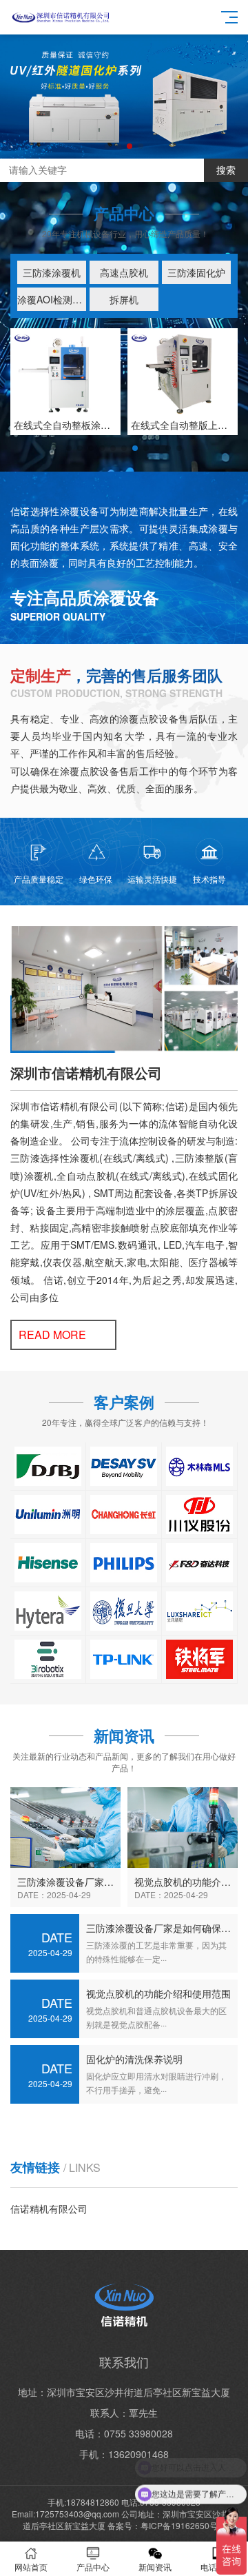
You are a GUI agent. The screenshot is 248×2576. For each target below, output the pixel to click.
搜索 (226, 170)
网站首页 (31, 2567)
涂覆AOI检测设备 (52, 299)
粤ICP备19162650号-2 (183, 2525)
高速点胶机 (124, 272)
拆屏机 (124, 299)
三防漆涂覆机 (52, 272)
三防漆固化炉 (196, 272)
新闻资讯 (155, 2567)
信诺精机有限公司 (49, 2208)
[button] (107, 146)
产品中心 (93, 2567)
